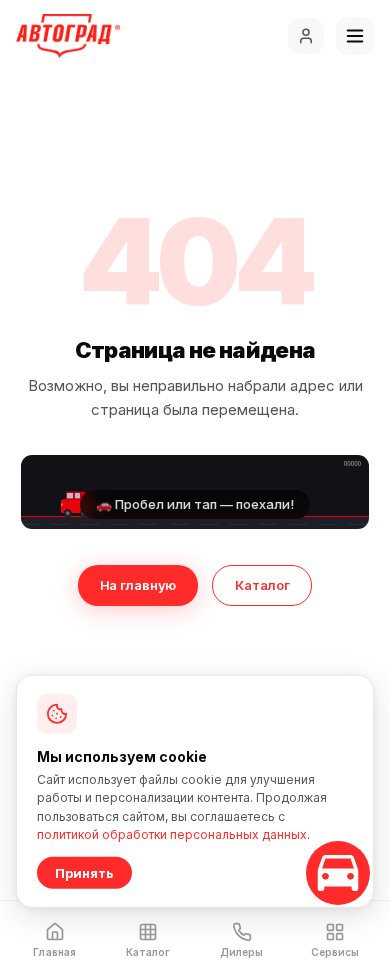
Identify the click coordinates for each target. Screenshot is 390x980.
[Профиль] (306, 36)
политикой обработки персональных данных (172, 834)
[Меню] (355, 36)
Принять (84, 873)
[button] (195, 492)
